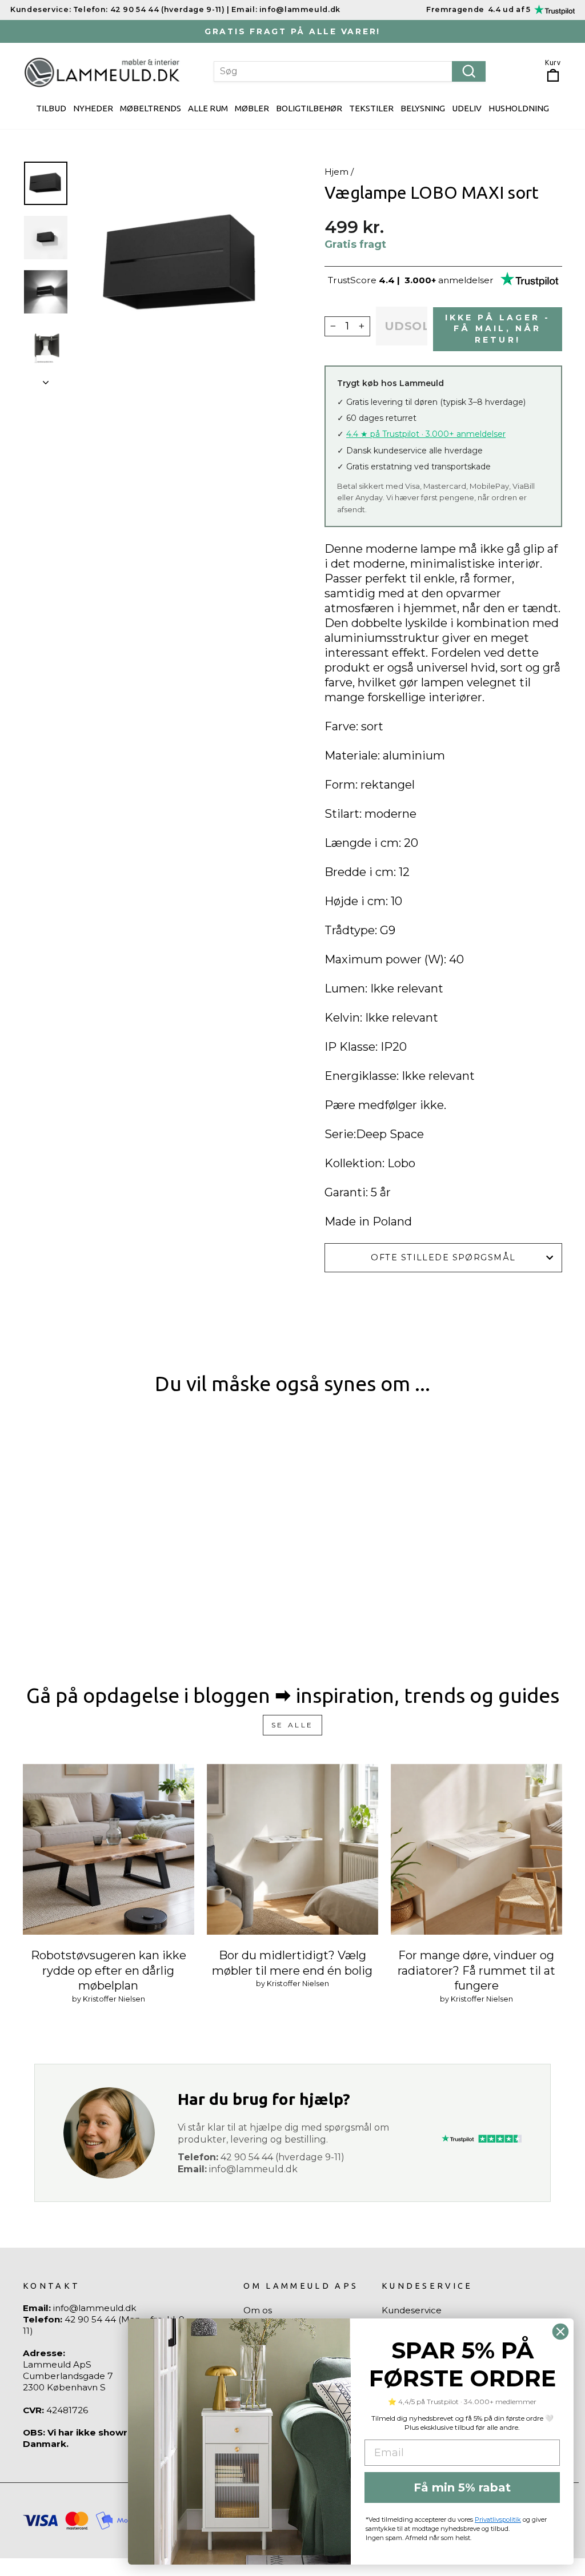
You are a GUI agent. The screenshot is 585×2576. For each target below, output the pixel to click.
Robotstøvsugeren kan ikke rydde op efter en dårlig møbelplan (109, 1970)
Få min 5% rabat (462, 2487)
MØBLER (252, 108)
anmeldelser (466, 280)
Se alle (292, 1725)
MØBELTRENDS (151, 108)
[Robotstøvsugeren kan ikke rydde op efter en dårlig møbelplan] (109, 1850)
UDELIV (467, 108)
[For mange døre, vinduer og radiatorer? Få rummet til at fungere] (476, 1850)
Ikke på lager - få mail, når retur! (498, 329)
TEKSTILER (371, 108)
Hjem (336, 172)
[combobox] (350, 71)
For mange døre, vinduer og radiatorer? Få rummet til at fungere (476, 1970)
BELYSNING (423, 108)
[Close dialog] (560, 2332)
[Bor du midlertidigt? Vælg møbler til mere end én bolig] (292, 1850)
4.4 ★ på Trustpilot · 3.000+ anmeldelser (426, 434)
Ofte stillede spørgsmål (443, 1257)
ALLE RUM (208, 108)
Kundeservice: (41, 9)
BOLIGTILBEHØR (309, 108)
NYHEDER (93, 108)
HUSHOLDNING (519, 108)
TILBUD (51, 108)
